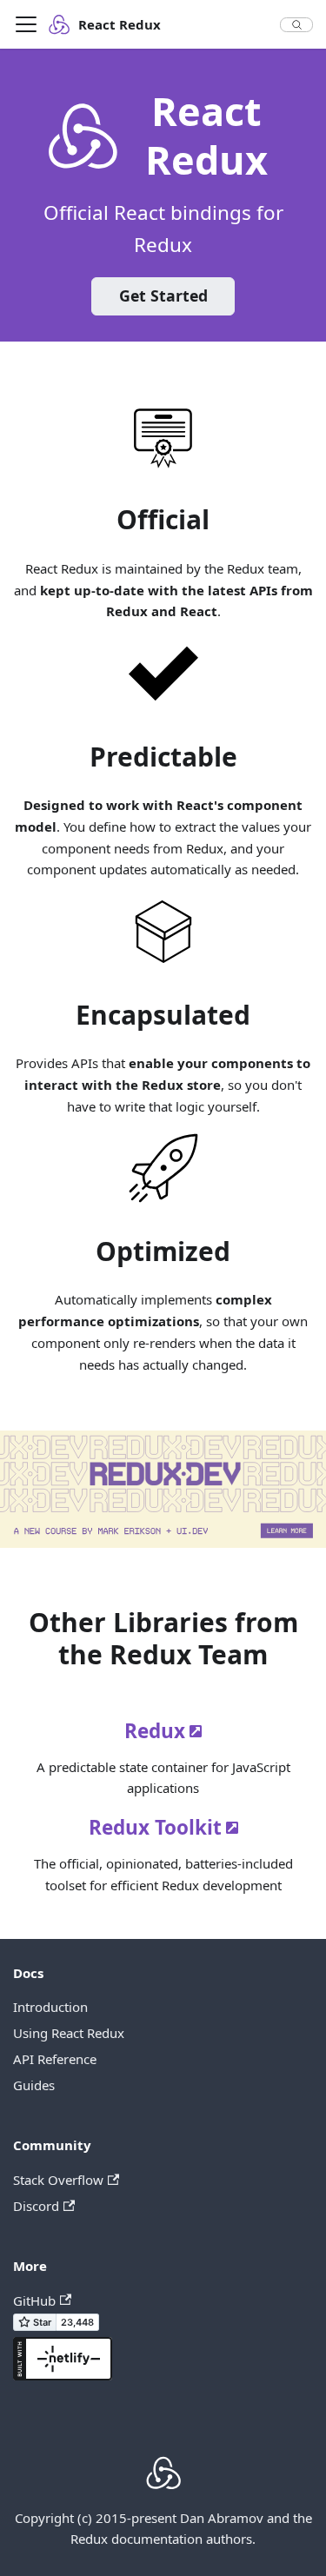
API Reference (55, 2059)
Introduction (50, 2007)
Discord (36, 2206)
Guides (34, 2085)
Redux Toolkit (155, 1827)
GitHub (34, 2300)
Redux (155, 1731)
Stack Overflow (58, 2180)
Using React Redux (69, 2033)
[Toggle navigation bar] (26, 24)
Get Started (163, 295)
